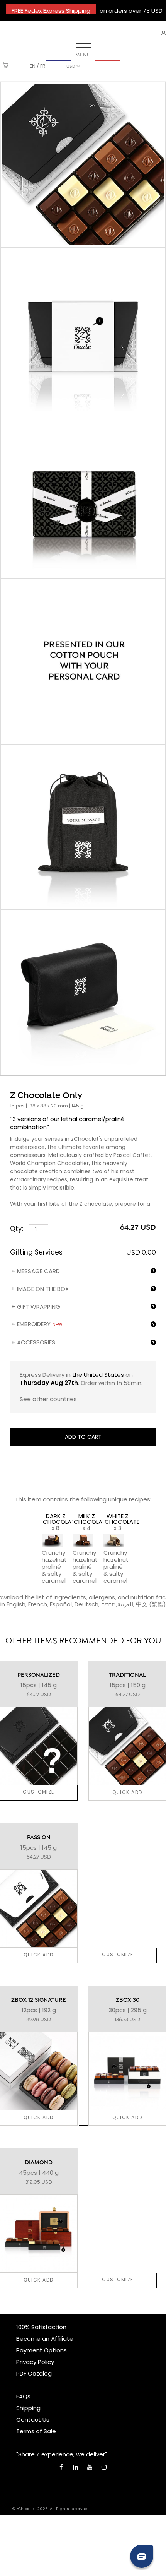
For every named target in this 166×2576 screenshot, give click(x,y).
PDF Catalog (34, 2373)
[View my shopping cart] (6, 66)
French (38, 1604)
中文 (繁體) (151, 1604)
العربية (125, 1604)
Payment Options (41, 2350)
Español (61, 1604)
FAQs (23, 2396)
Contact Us (33, 2419)
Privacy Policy (35, 2362)
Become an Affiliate (45, 2339)
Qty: (18, 1229)
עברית (108, 1604)
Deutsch (86, 1604)
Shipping (28, 2408)
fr (43, 66)
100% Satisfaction (41, 2327)
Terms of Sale (36, 2431)
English (16, 1604)
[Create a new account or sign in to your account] (163, 33)
